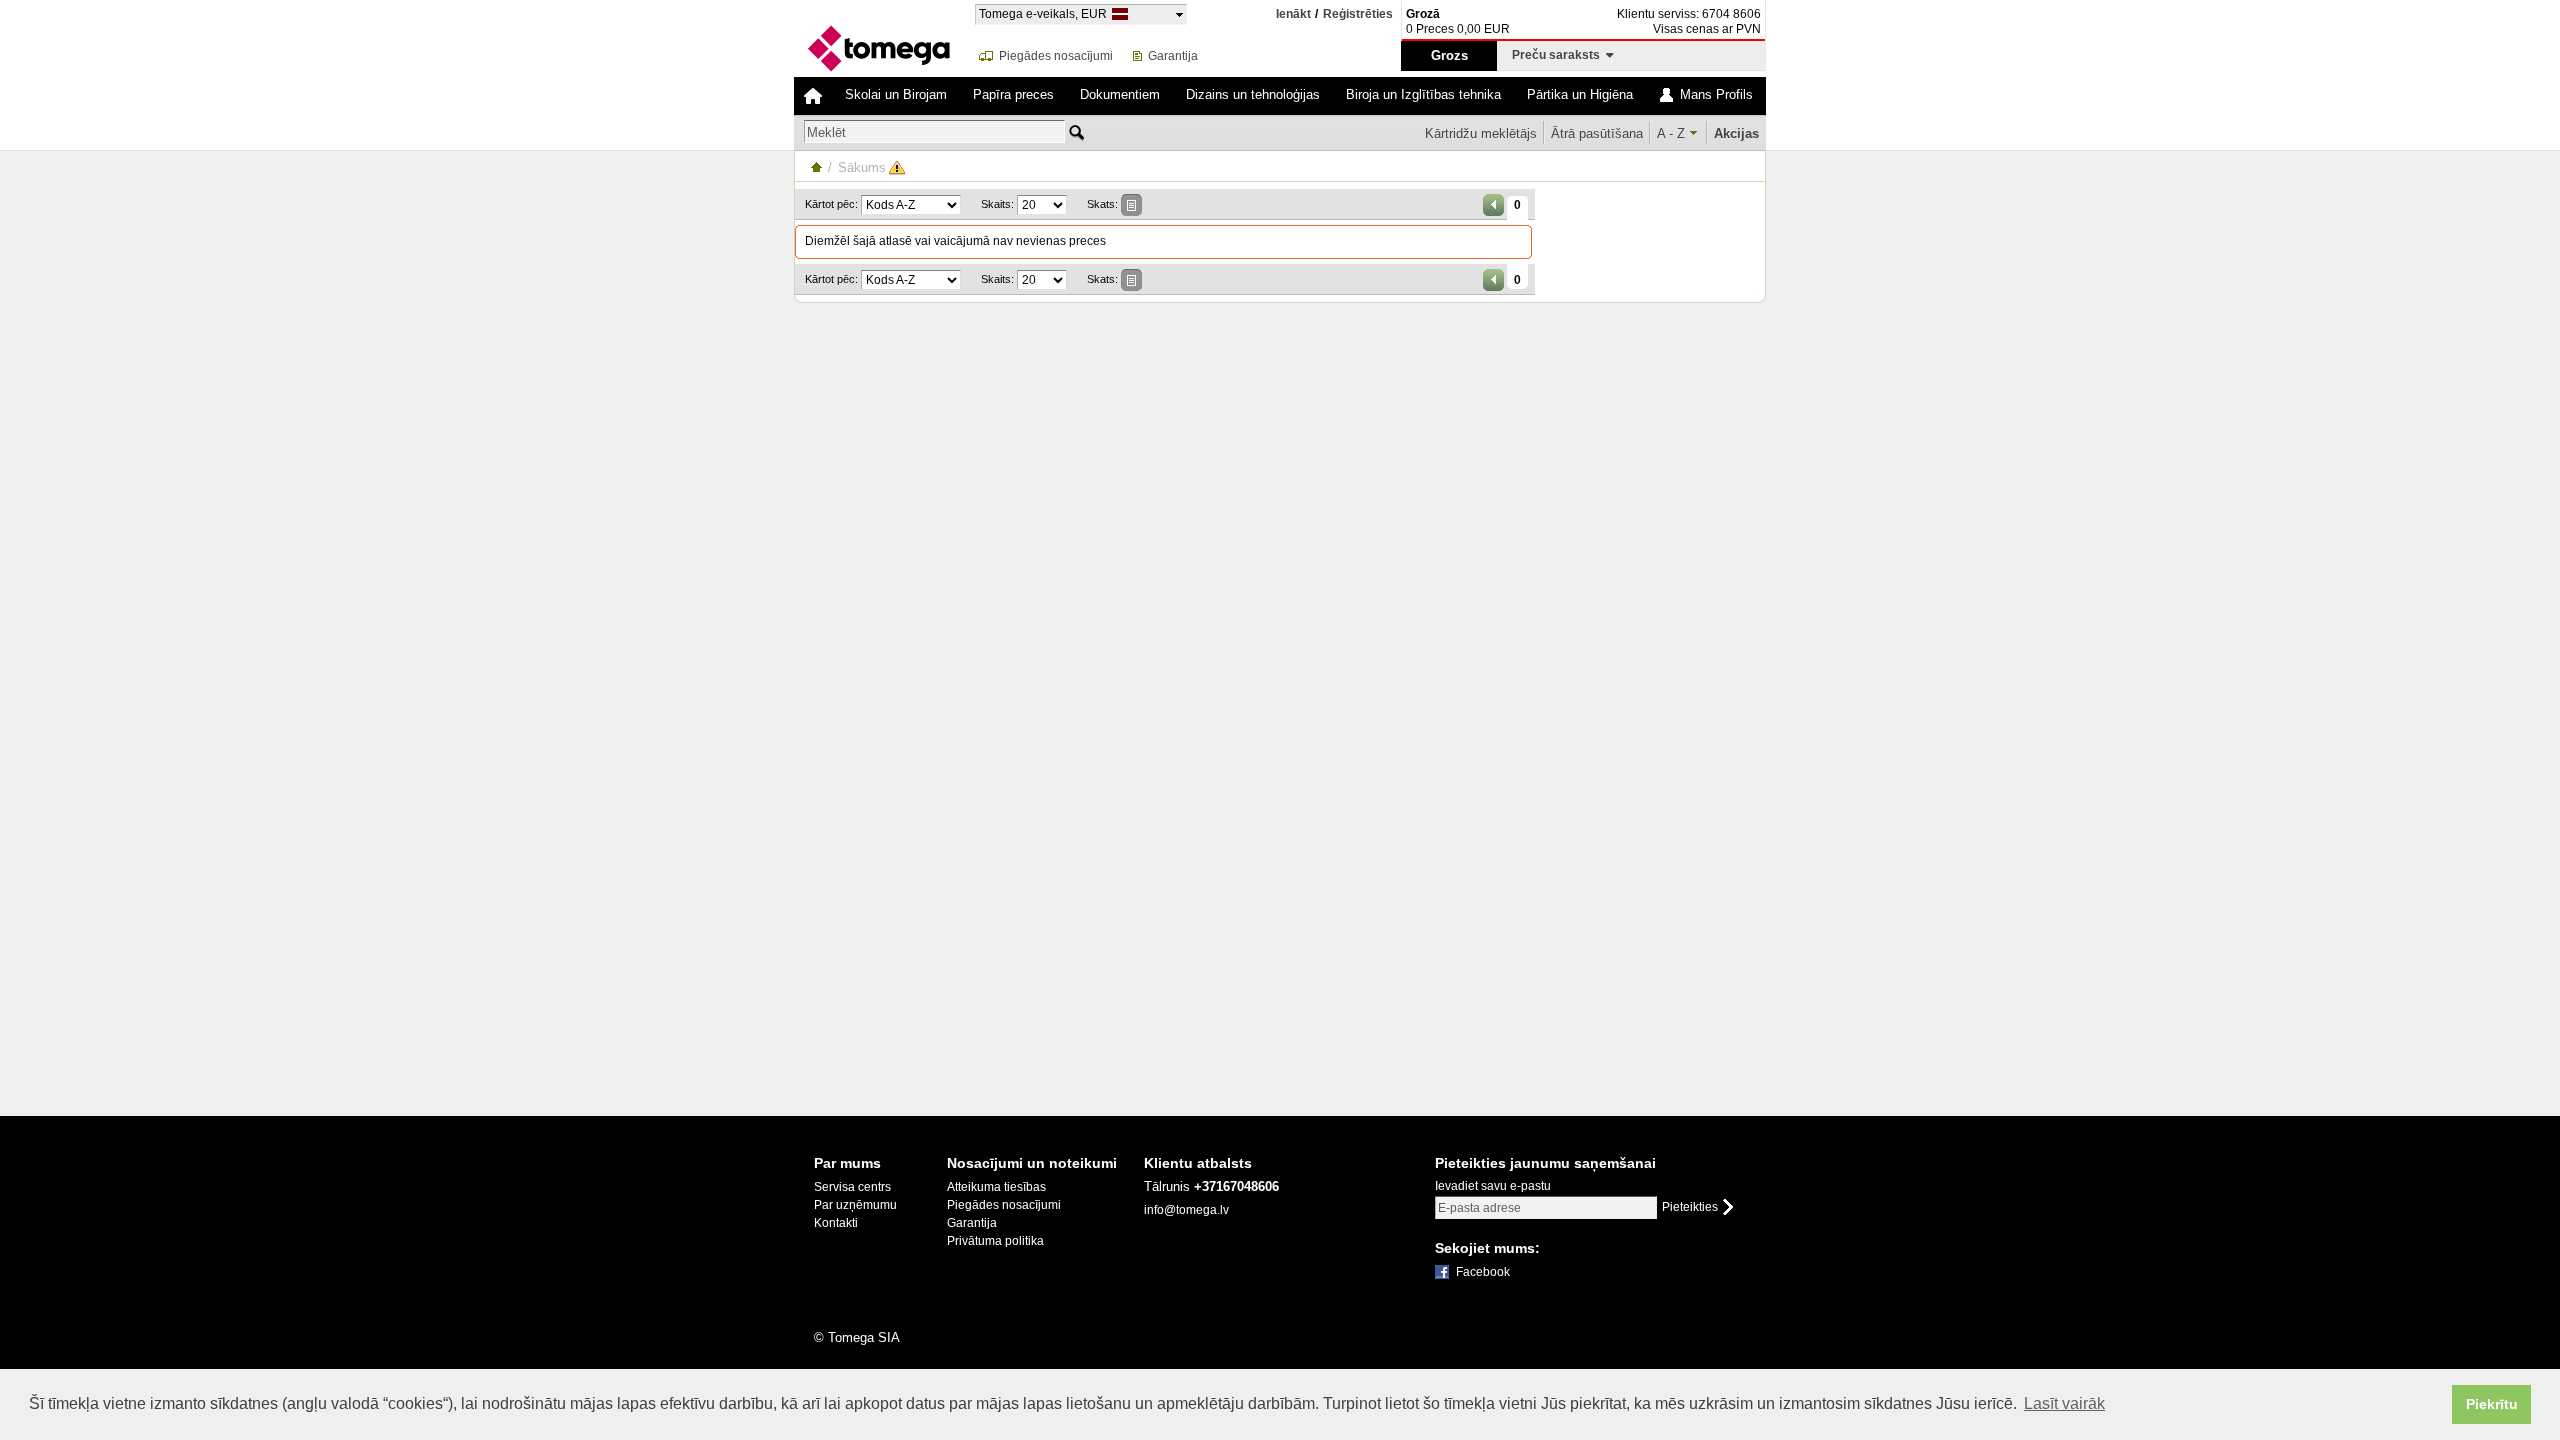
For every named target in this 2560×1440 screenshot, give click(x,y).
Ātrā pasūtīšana (1597, 133)
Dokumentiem (1120, 94)
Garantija (1173, 56)
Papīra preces (1013, 94)
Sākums (862, 167)
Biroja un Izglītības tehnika (1423, 94)
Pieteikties (1690, 1207)
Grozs (1449, 55)
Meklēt (826, 132)
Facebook (1483, 1272)
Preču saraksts (1559, 55)
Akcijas (1736, 133)
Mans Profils (1716, 94)
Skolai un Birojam (896, 94)
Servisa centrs (852, 1187)
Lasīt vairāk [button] (2064, 1403)
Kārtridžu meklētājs (1481, 133)
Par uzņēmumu (855, 1205)
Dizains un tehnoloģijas (1253, 94)
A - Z (1671, 133)
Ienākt (1293, 14)
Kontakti (836, 1223)
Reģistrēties (1358, 14)
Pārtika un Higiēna (1580, 94)
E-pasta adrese (1479, 1208)
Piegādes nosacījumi (1056, 56)
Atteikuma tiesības (996, 1187)
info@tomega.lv (1186, 1210)
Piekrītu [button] (2492, 1404)
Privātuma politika (995, 1241)
